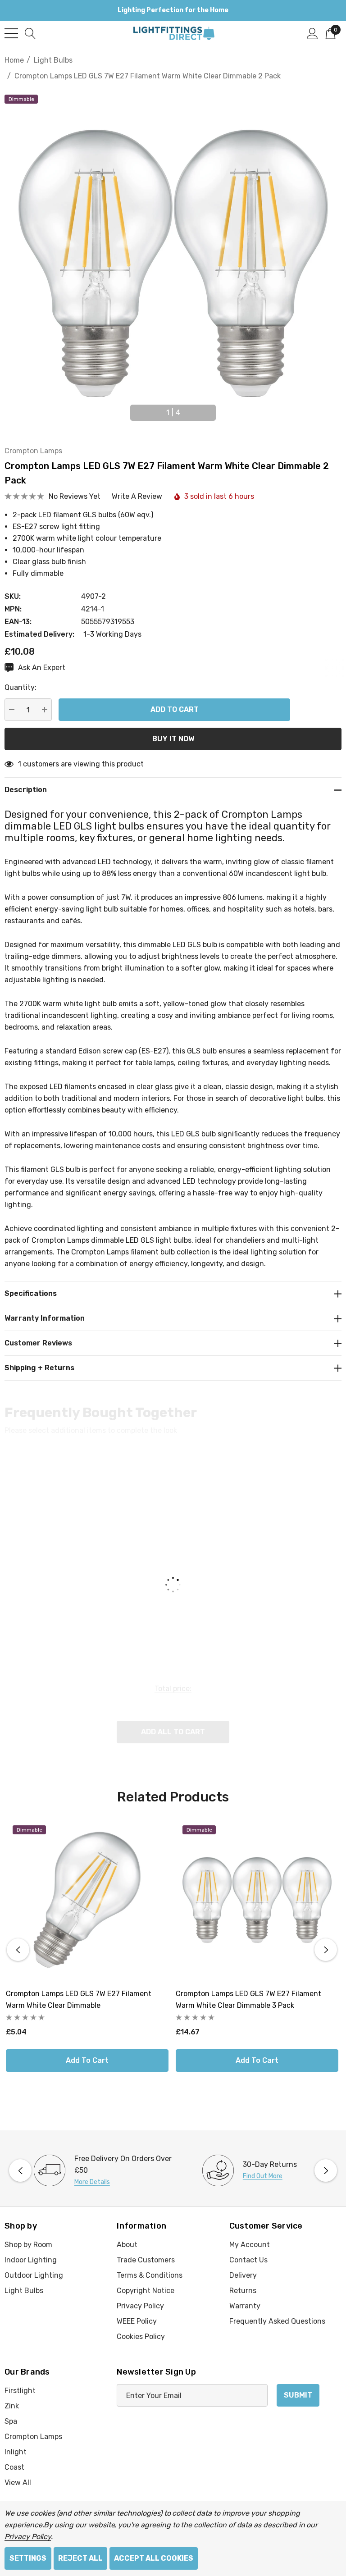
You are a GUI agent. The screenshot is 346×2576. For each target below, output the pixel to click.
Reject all (80, 2558)
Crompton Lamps (33, 451)
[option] (89, 2170)
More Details (92, 2182)
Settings (28, 2558)
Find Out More (263, 2176)
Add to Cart (87, 2060)
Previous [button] (123, 409)
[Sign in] (312, 33)
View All (18, 2483)
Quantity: (20, 687)
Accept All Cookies (154, 2558)
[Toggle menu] (11, 33)
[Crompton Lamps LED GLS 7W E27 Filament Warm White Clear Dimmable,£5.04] (87, 1900)
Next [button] (223, 409)
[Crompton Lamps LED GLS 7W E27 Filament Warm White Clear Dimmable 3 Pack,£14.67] (257, 1900)
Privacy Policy (28, 2537)
